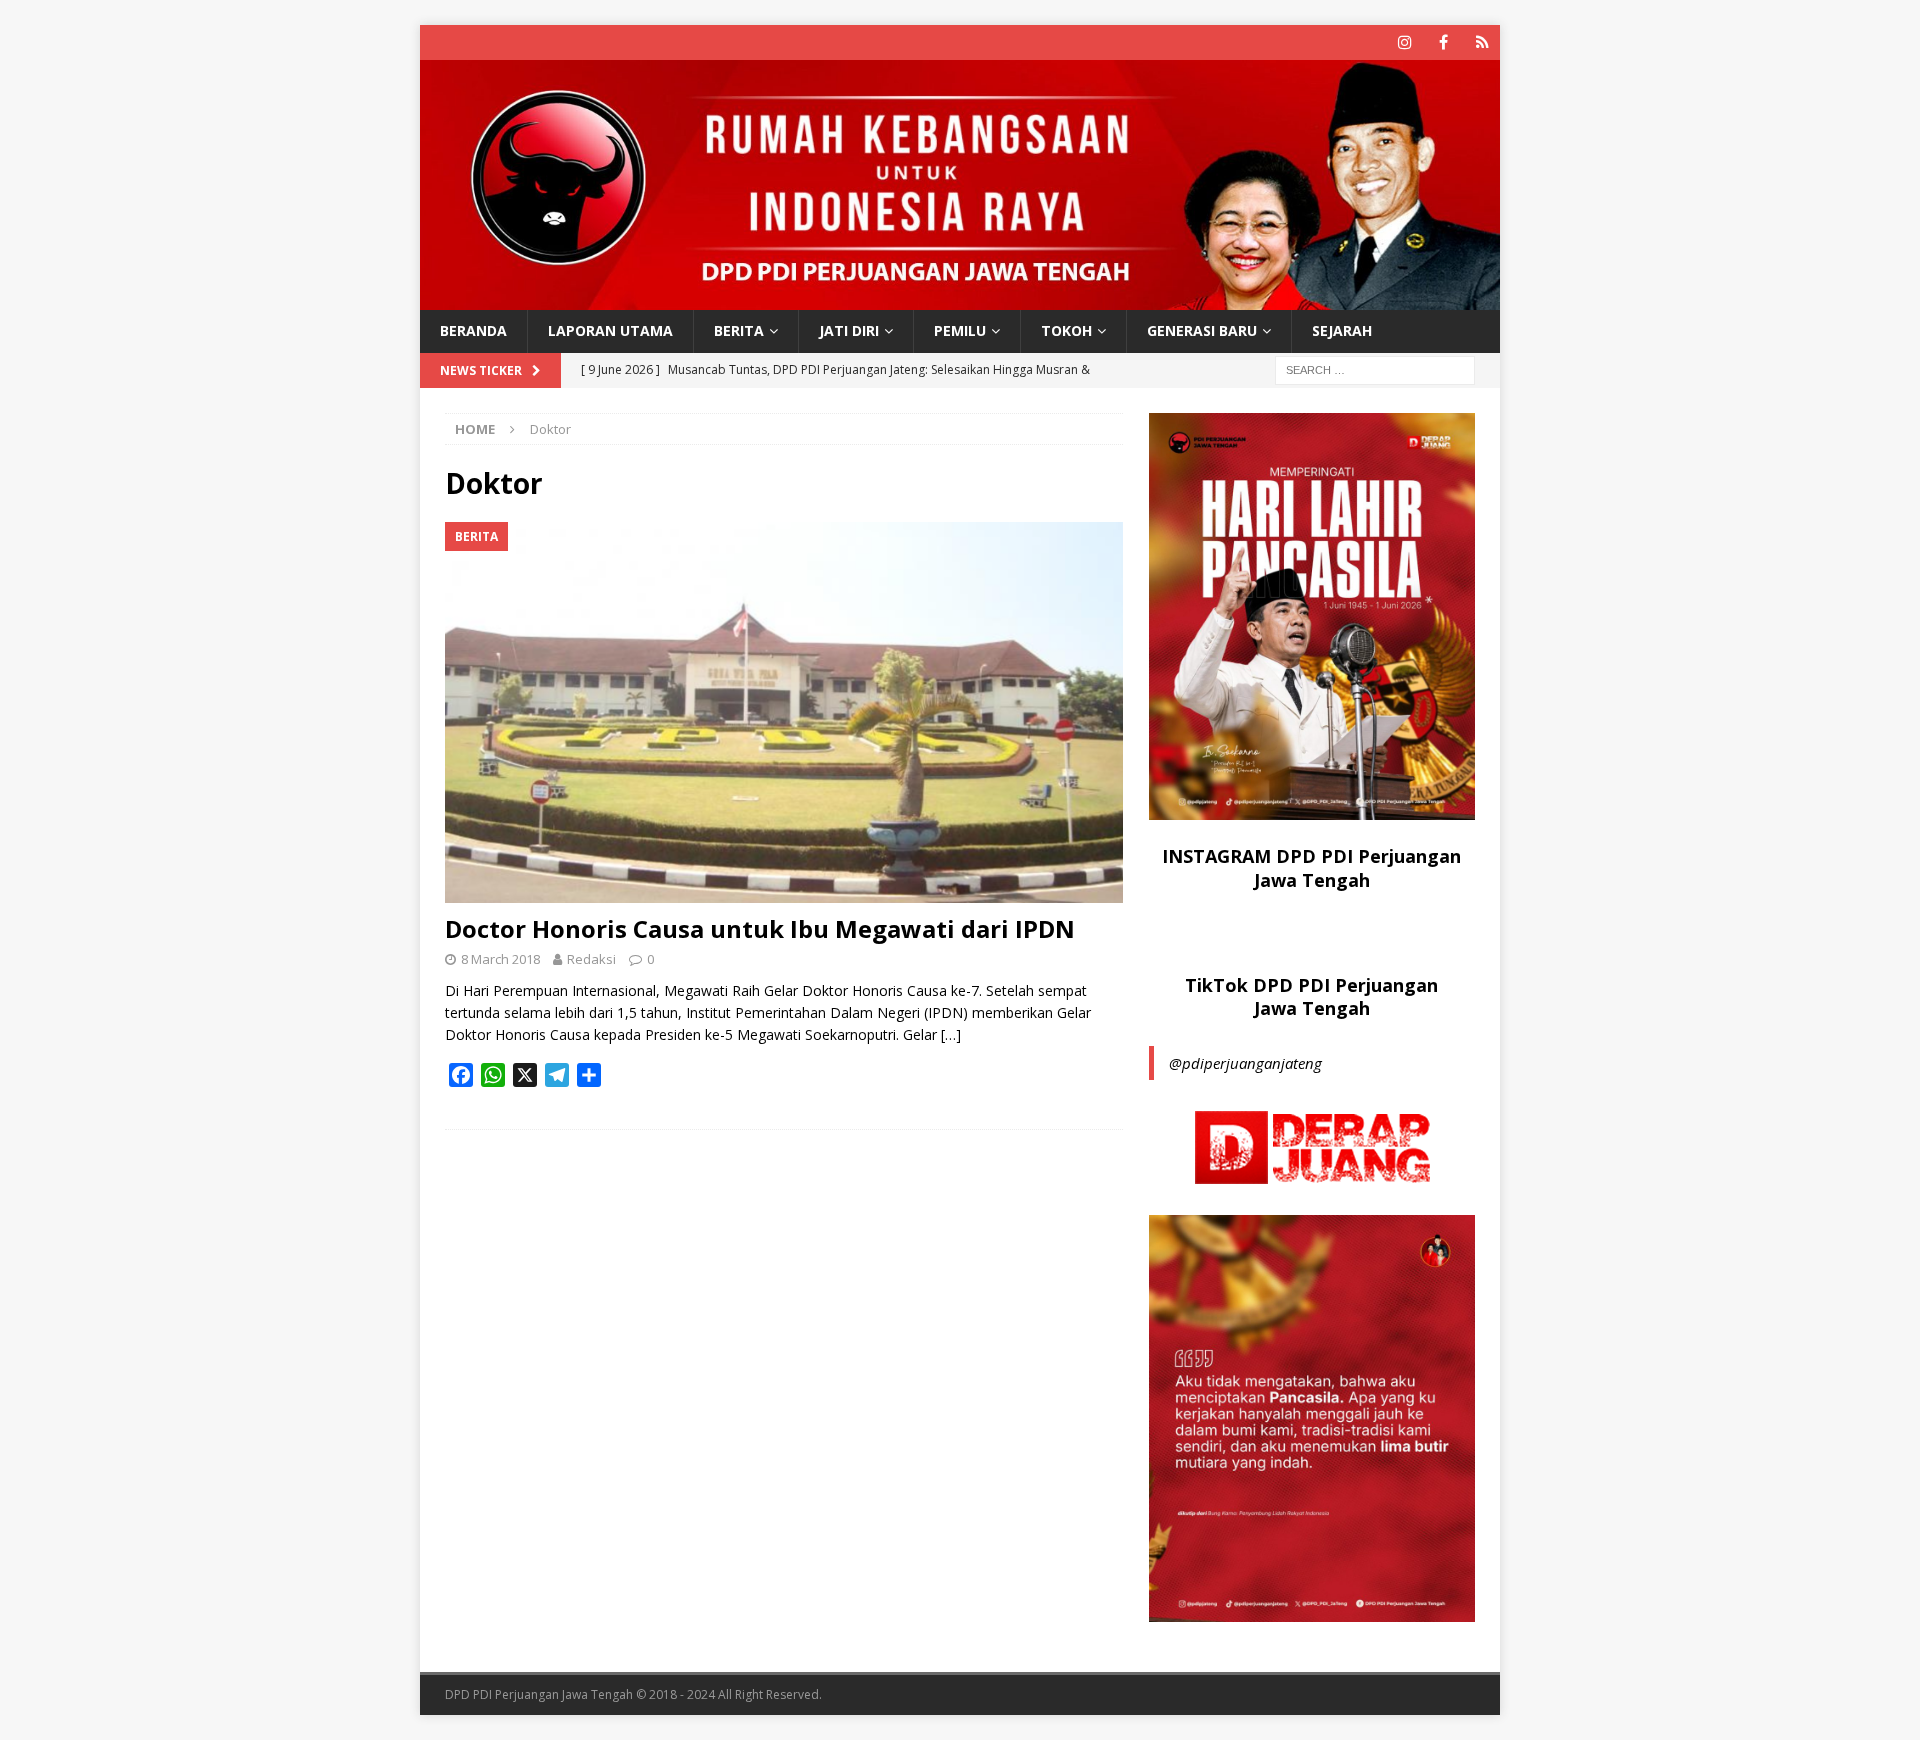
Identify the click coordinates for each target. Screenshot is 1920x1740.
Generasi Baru (1202, 330)
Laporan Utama (610, 330)
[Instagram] (1404, 42)
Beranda (473, 330)
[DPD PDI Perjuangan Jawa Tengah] (960, 298)
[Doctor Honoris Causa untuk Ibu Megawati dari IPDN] (784, 712)
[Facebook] (1443, 42)
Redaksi (591, 959)
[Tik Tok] (1482, 42)
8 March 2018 (500, 959)
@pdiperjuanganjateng (1245, 1063)
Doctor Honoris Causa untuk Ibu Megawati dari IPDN (760, 928)
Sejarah (1342, 330)
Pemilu (960, 330)
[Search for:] (1375, 368)
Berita (739, 330)
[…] (951, 1034)
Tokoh (1066, 330)
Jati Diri (849, 330)
